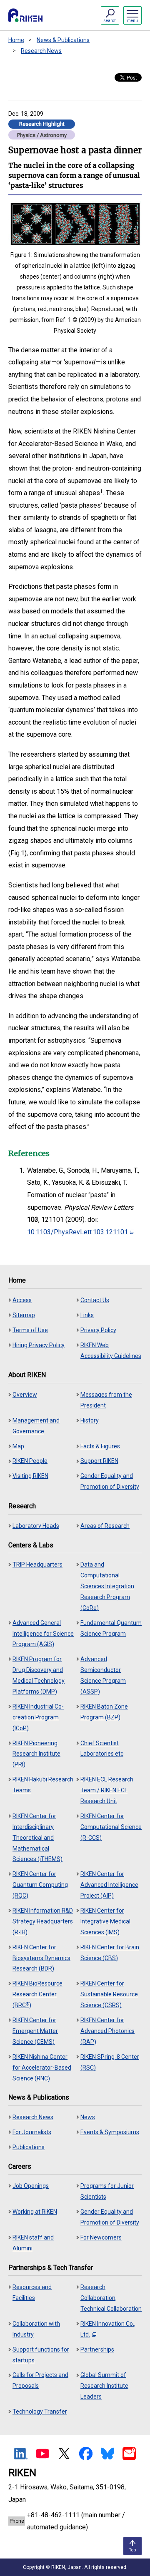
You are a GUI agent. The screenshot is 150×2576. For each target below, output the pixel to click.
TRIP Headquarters (37, 1565)
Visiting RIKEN (30, 1476)
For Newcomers (101, 2237)
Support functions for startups (41, 2355)
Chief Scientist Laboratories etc (102, 1749)
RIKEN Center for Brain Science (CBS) (110, 1953)
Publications (29, 2147)
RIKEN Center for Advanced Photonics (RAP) (107, 2031)
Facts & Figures (100, 1446)
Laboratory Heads (36, 1526)
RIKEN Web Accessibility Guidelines (111, 1350)
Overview (25, 1395)
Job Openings (31, 2186)
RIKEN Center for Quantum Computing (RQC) (40, 1885)
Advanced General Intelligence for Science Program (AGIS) (43, 1634)
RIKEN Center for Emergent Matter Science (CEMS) (35, 2031)
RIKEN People (30, 1461)
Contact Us (95, 1300)
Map (18, 1446)
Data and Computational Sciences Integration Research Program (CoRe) (107, 1586)
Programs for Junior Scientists (107, 2191)
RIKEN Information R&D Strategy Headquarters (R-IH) (43, 1921)
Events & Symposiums (110, 2132)
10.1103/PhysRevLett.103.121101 (77, 1232)
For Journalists (32, 2132)
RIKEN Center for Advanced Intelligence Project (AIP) (109, 1885)
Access (22, 1300)
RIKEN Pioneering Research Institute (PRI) (36, 1754)
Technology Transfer (40, 2412)
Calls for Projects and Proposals (40, 2380)
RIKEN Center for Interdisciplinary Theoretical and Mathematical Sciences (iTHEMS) (37, 1838)
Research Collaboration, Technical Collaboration (111, 2298)
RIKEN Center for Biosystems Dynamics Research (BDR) (41, 1958)
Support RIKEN (99, 1461)
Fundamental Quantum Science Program (111, 1628)
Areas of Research (105, 1526)
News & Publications (63, 40)
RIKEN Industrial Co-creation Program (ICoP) (38, 1717)
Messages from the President (106, 1400)
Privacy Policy (98, 1330)
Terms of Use (30, 1330)
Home (16, 40)
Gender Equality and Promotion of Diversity (110, 1481)
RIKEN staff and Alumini (33, 2243)
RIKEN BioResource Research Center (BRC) (37, 1994)
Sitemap (24, 1315)
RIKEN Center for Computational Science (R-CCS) (111, 1827)
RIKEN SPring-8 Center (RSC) (110, 2062)
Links (87, 1315)
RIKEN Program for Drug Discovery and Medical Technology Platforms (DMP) (39, 1675)
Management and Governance (36, 1426)
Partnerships (97, 2349)
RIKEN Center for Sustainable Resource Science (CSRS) (109, 1994)
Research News (41, 51)
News (88, 2117)
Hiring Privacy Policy (39, 1345)
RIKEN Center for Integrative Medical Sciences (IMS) (105, 1921)
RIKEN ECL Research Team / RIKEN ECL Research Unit (107, 1790)
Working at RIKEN (35, 2212)
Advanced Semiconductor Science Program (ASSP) (103, 1675)
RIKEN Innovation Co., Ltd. (108, 2329)
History (90, 1420)
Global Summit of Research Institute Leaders (104, 2386)
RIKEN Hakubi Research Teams (43, 1785)
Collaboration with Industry (36, 2329)
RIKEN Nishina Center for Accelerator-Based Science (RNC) (42, 2068)
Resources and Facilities (32, 2292)
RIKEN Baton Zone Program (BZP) (104, 1712)
